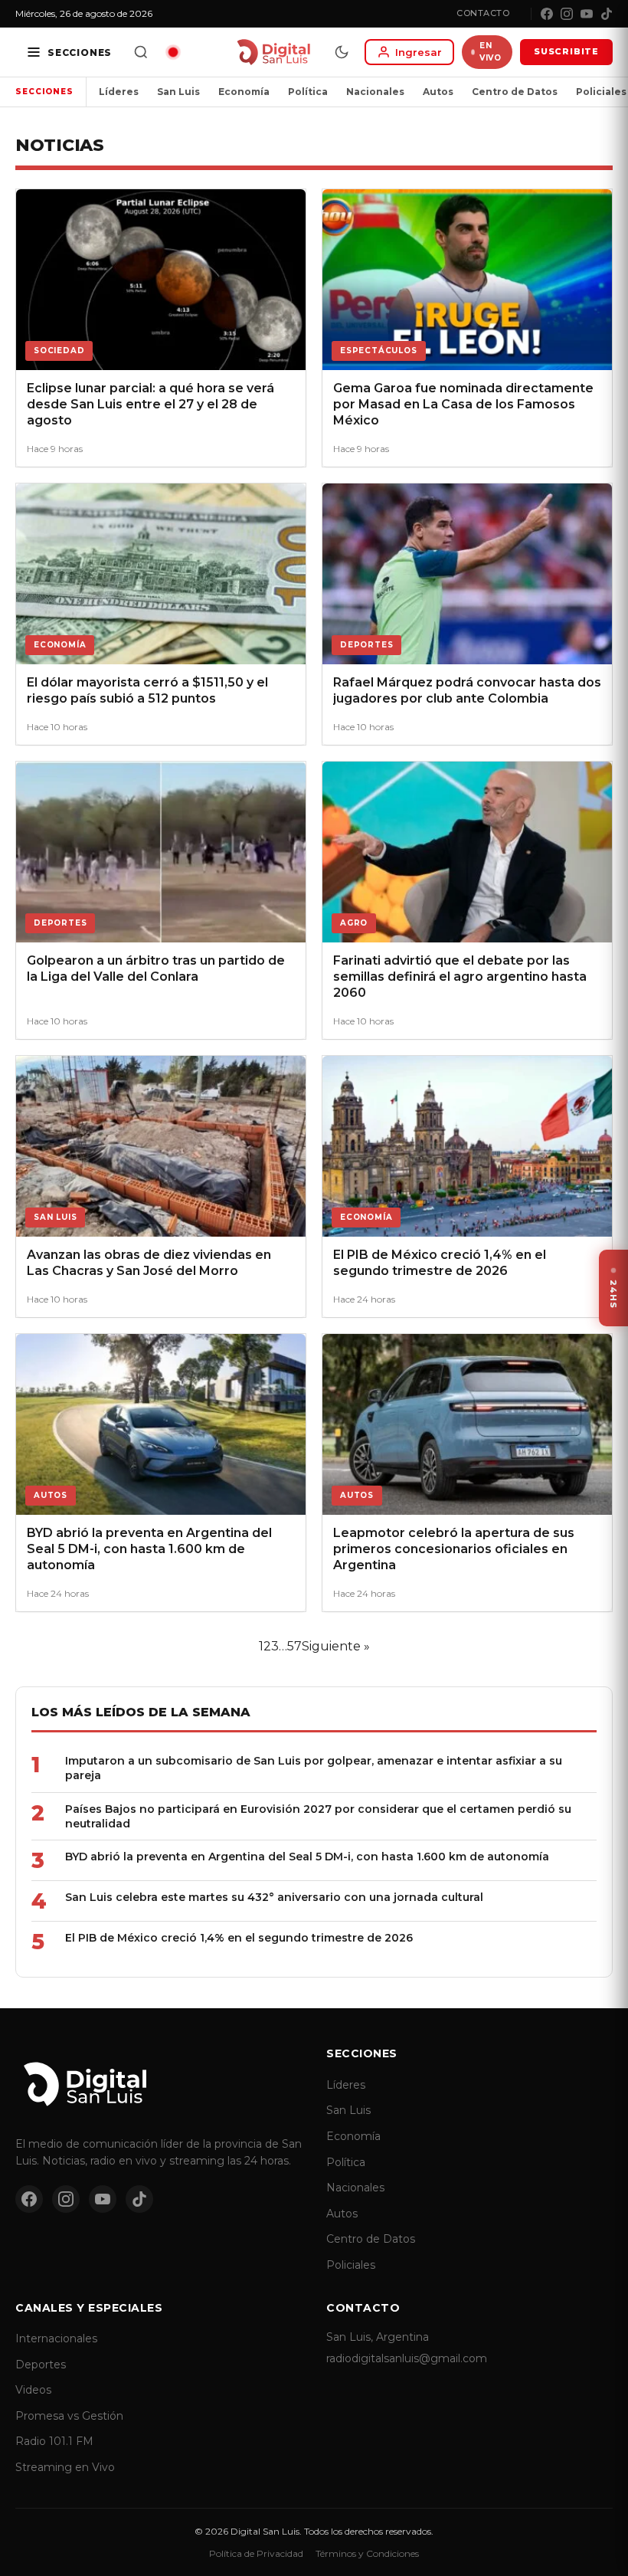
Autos (438, 92)
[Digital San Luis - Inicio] (273, 52)
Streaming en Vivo (65, 2467)
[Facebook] (547, 14)
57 (294, 1646)
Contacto (483, 13)
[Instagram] (567, 14)
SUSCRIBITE (566, 51)
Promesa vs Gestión (69, 2416)
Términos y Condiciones (367, 2553)
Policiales (351, 2265)
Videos (33, 2390)
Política (308, 92)
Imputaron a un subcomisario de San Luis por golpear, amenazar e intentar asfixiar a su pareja (314, 1768)
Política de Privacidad (256, 2553)
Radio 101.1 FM (54, 2441)
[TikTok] (607, 14)
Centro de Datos (515, 92)
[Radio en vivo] (173, 52)
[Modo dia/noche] (342, 52)
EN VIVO (490, 52)
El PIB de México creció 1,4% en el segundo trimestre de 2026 (239, 1938)
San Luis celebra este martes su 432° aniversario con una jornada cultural (274, 1897)
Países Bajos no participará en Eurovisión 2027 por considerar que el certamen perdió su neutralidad (318, 1816)
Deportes (41, 2365)
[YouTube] (587, 14)
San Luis (178, 92)
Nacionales (375, 92)
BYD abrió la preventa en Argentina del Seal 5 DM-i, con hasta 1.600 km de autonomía (307, 1857)
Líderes (119, 92)
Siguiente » (336, 1646)
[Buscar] (141, 52)
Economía (244, 92)
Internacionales (56, 2338)
